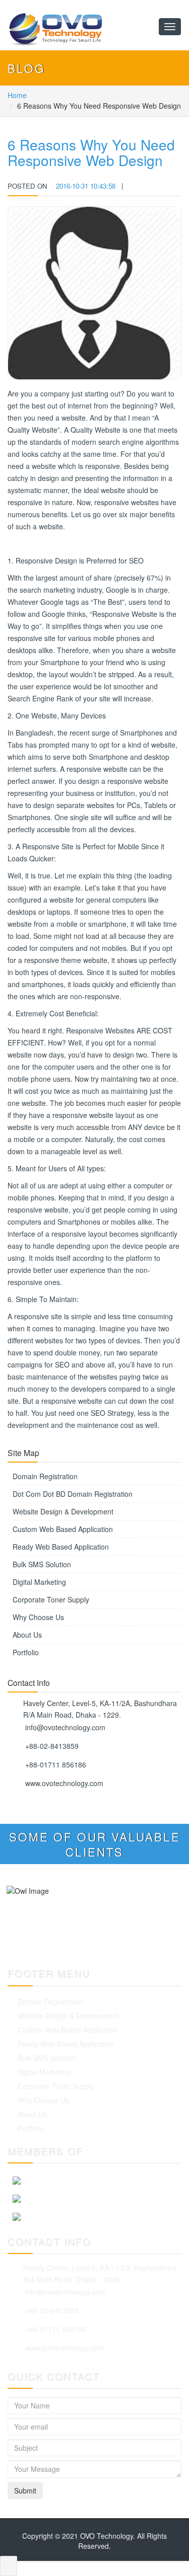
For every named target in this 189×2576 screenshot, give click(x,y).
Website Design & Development (63, 1511)
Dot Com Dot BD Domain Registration (73, 1494)
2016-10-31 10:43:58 (86, 186)
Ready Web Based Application (61, 1547)
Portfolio (26, 1652)
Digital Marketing (39, 1582)
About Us (27, 1635)
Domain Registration (45, 1476)
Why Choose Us (38, 1617)
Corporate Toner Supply (51, 1599)
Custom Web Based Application (63, 1529)
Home (17, 95)
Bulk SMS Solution (42, 1564)
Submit (25, 2490)
